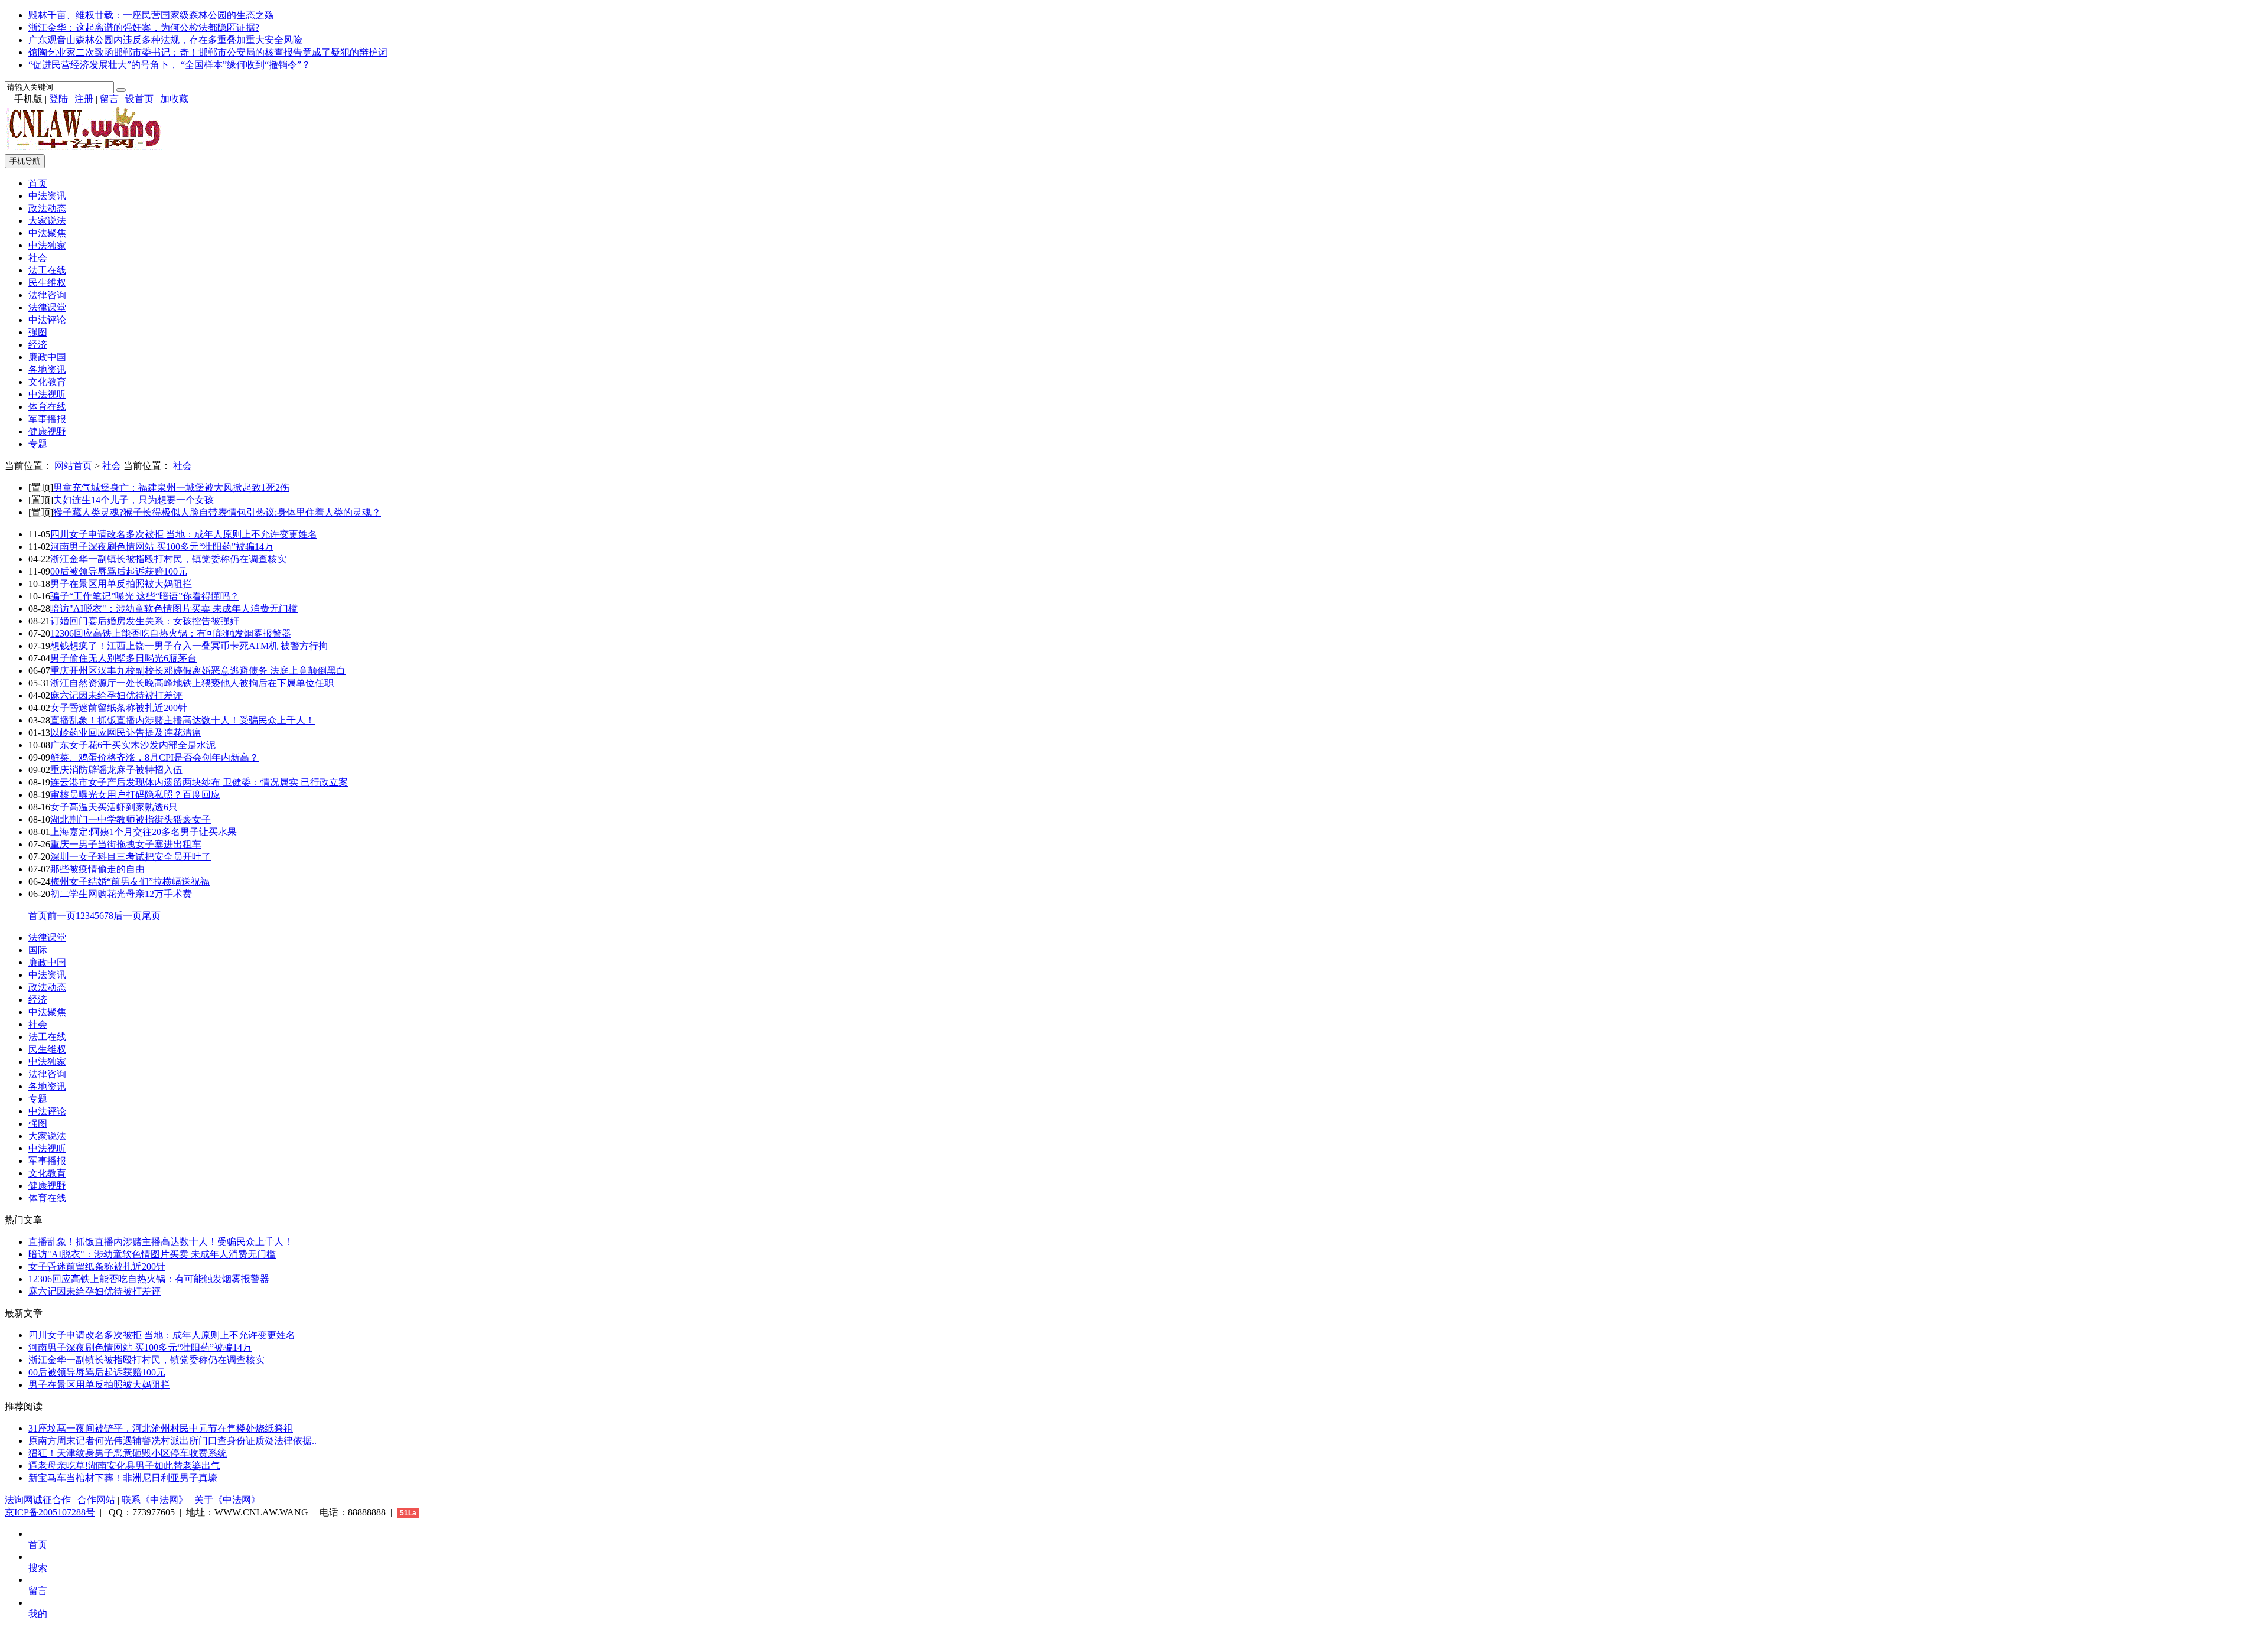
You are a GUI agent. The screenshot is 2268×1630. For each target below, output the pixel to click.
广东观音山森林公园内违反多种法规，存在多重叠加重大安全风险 (165, 40)
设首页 (139, 99)
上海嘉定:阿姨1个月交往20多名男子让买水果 (144, 832)
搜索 (38, 1568)
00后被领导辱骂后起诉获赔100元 (119, 571)
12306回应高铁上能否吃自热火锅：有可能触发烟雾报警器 (171, 633)
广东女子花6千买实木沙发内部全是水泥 (133, 745)
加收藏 (174, 99)
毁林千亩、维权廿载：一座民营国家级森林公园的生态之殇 (151, 15)
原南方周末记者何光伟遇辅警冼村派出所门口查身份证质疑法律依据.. (172, 1441)
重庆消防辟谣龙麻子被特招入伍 (116, 770)
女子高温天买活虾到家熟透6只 (114, 807)
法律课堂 (47, 307)
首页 (38, 183)
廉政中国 (47, 357)
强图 (38, 332)
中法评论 (47, 320)
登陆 (58, 99)
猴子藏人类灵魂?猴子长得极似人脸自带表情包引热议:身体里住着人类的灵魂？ (217, 512)
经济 (38, 345)
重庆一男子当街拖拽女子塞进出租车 (126, 844)
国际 (38, 950)
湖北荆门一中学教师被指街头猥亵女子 (131, 819)
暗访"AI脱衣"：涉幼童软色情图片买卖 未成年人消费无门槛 (174, 609)
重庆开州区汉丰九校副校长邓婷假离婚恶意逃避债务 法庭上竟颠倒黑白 (198, 671)
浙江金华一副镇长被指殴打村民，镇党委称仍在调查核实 (168, 559)
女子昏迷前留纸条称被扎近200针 (119, 708)
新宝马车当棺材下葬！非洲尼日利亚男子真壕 (123, 1478)
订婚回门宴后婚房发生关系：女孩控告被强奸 (145, 621)
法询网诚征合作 (38, 1500)
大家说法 (47, 221)
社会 (38, 258)
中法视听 (47, 394)
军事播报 (47, 419)
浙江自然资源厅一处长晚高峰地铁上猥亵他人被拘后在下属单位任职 (192, 683)
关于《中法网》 (227, 1500)
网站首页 (73, 466)
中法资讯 (47, 196)
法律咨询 (47, 295)
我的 (38, 1614)
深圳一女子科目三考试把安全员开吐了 (131, 857)
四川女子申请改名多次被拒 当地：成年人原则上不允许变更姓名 (184, 534)
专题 (38, 444)
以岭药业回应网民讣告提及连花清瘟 (126, 733)
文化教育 (47, 382)
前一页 (61, 916)
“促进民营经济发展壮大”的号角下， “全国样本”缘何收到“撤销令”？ (170, 65)
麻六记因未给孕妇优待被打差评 (116, 695)
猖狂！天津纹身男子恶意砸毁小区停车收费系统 (128, 1453)
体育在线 (47, 407)
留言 (109, 99)
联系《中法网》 (155, 1500)
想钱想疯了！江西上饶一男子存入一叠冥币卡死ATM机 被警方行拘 (189, 646)
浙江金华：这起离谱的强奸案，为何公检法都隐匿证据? (144, 27)
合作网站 (96, 1500)
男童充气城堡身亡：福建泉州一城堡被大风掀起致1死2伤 (171, 488)
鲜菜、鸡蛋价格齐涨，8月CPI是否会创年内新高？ (154, 757)
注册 (84, 99)
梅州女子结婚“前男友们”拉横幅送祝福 (130, 881)
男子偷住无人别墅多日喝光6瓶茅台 (123, 658)
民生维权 (47, 283)
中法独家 (47, 245)
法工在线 (47, 270)
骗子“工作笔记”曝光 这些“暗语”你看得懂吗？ (145, 596)
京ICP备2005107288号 (50, 1512)
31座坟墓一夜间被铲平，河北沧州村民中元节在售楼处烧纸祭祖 (161, 1428)
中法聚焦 (47, 233)
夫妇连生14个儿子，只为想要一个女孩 (133, 500)
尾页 (151, 916)
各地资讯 (47, 369)
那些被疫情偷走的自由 (97, 869)
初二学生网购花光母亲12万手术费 (121, 894)
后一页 (128, 916)
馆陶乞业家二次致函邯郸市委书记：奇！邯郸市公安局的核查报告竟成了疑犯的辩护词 (208, 52)
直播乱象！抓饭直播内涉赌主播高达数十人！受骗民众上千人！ (183, 720)
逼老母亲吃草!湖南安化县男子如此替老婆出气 (124, 1466)
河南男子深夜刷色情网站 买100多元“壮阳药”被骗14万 (162, 547)
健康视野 (47, 431)
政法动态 (47, 208)
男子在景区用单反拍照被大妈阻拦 (121, 584)
